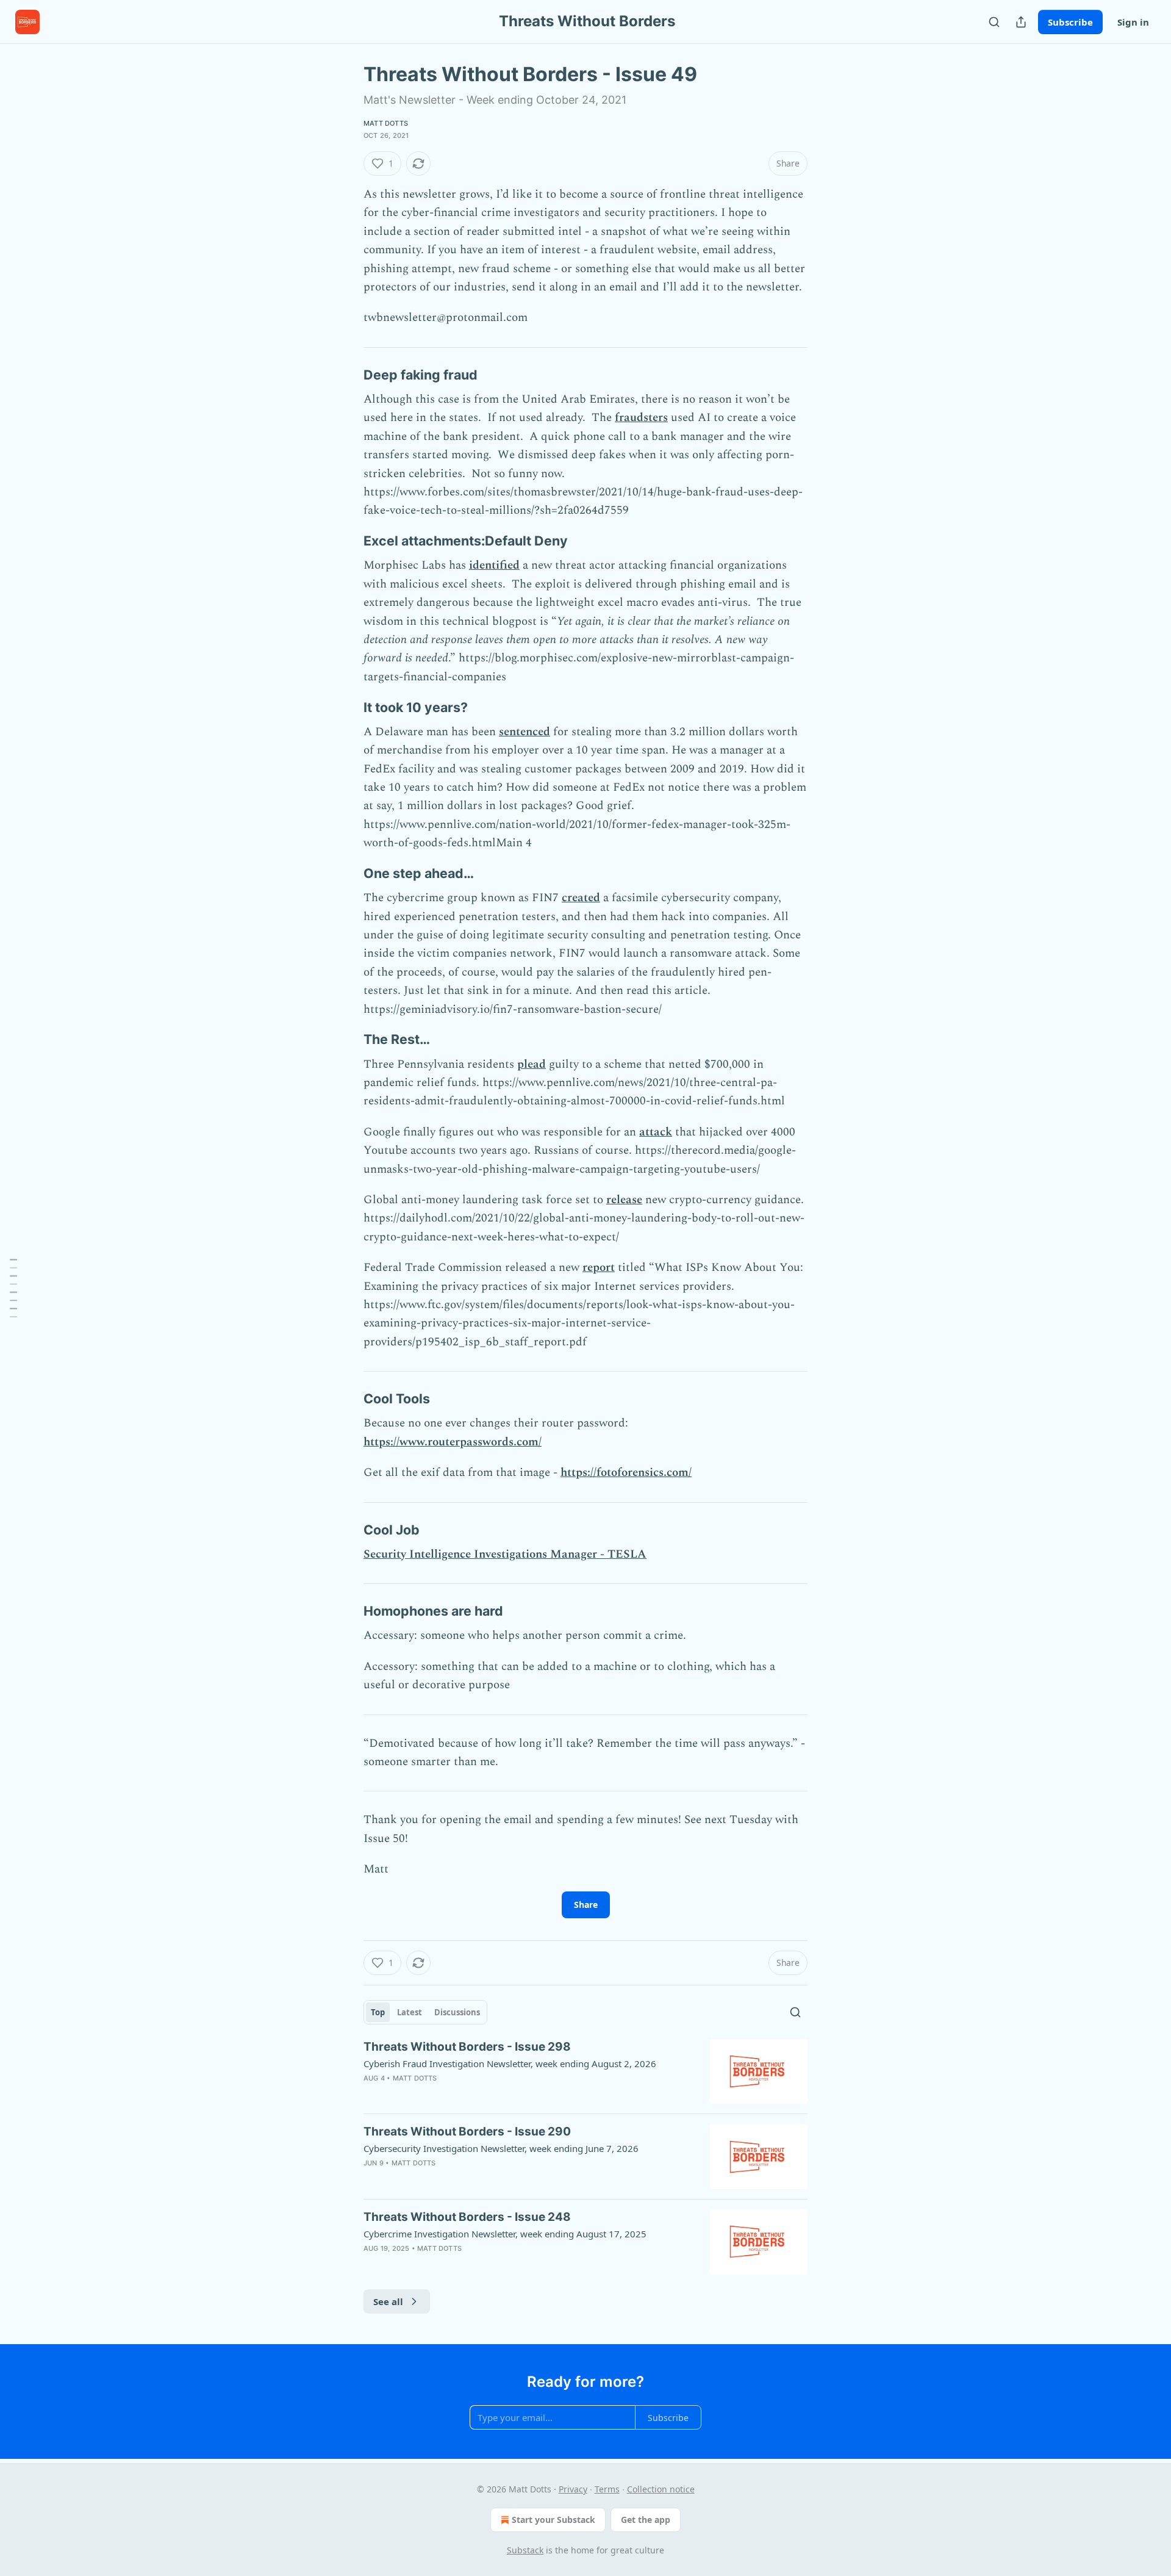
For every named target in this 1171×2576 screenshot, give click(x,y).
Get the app (646, 2520)
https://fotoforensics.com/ (626, 1473)
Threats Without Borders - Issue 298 (467, 2047)
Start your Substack (553, 2520)
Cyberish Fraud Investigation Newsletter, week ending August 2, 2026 (510, 2063)
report (599, 1268)
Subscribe (1070, 22)
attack (656, 1132)
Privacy (573, 2489)
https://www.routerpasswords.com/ (453, 1442)
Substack (525, 2550)
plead (532, 1064)
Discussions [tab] (457, 2012)
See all (388, 2301)
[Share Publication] (1021, 22)
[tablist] (425, 2012)
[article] (585, 2072)
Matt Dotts (386, 123)
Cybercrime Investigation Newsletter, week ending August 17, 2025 (505, 2234)
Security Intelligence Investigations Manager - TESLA (505, 1554)
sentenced (525, 732)
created (581, 898)
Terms (607, 2489)
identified (494, 565)
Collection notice (661, 2489)
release (624, 1200)
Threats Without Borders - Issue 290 (467, 2132)
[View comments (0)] (484, 2094)
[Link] (346, 375)
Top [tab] (378, 2012)
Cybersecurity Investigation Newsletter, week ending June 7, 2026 (501, 2148)
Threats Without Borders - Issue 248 (467, 2217)
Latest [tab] (410, 2012)
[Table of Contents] (13, 1288)
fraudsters (641, 418)
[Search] (994, 22)
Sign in (1133, 22)
